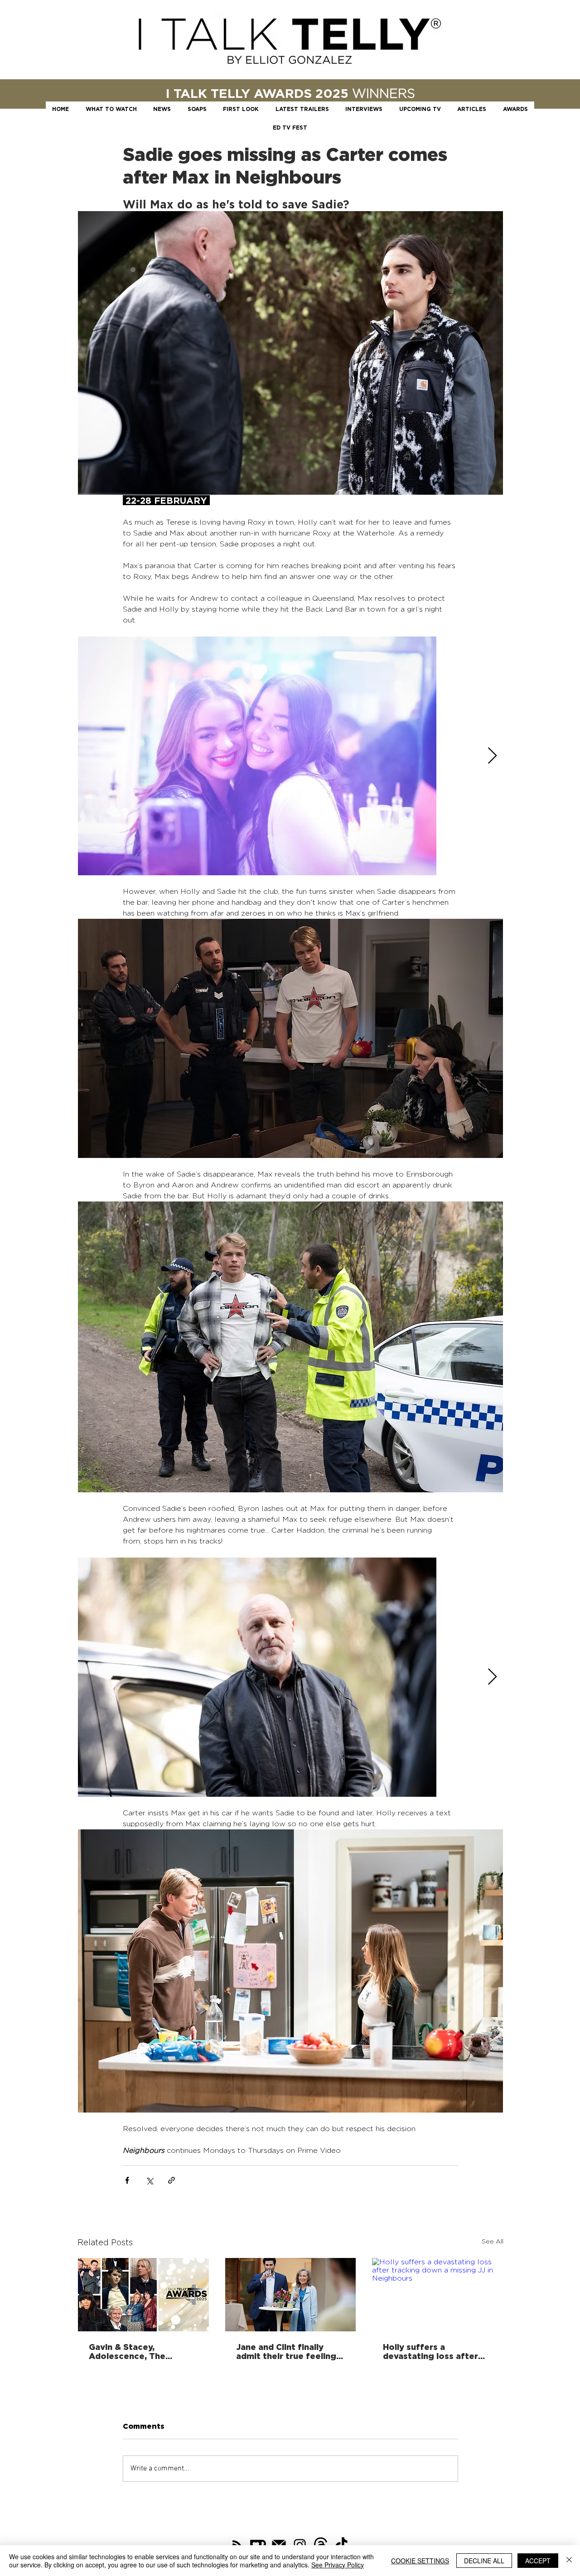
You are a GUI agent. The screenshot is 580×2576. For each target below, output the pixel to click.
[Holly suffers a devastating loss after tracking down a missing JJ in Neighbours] (437, 2295)
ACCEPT (538, 2561)
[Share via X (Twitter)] (149, 2180)
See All (493, 2241)
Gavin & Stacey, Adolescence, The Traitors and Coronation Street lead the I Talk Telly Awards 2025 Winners (140, 2351)
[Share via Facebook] (127, 2180)
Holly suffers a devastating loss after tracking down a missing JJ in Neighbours (435, 2351)
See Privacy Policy (338, 2565)
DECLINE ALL (484, 2561)
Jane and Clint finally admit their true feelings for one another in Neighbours (288, 2351)
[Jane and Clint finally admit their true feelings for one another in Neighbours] (291, 2295)
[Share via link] (172, 2180)
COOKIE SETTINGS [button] (420, 2561)
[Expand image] (257, 756)
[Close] (569, 2561)
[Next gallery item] (492, 756)
